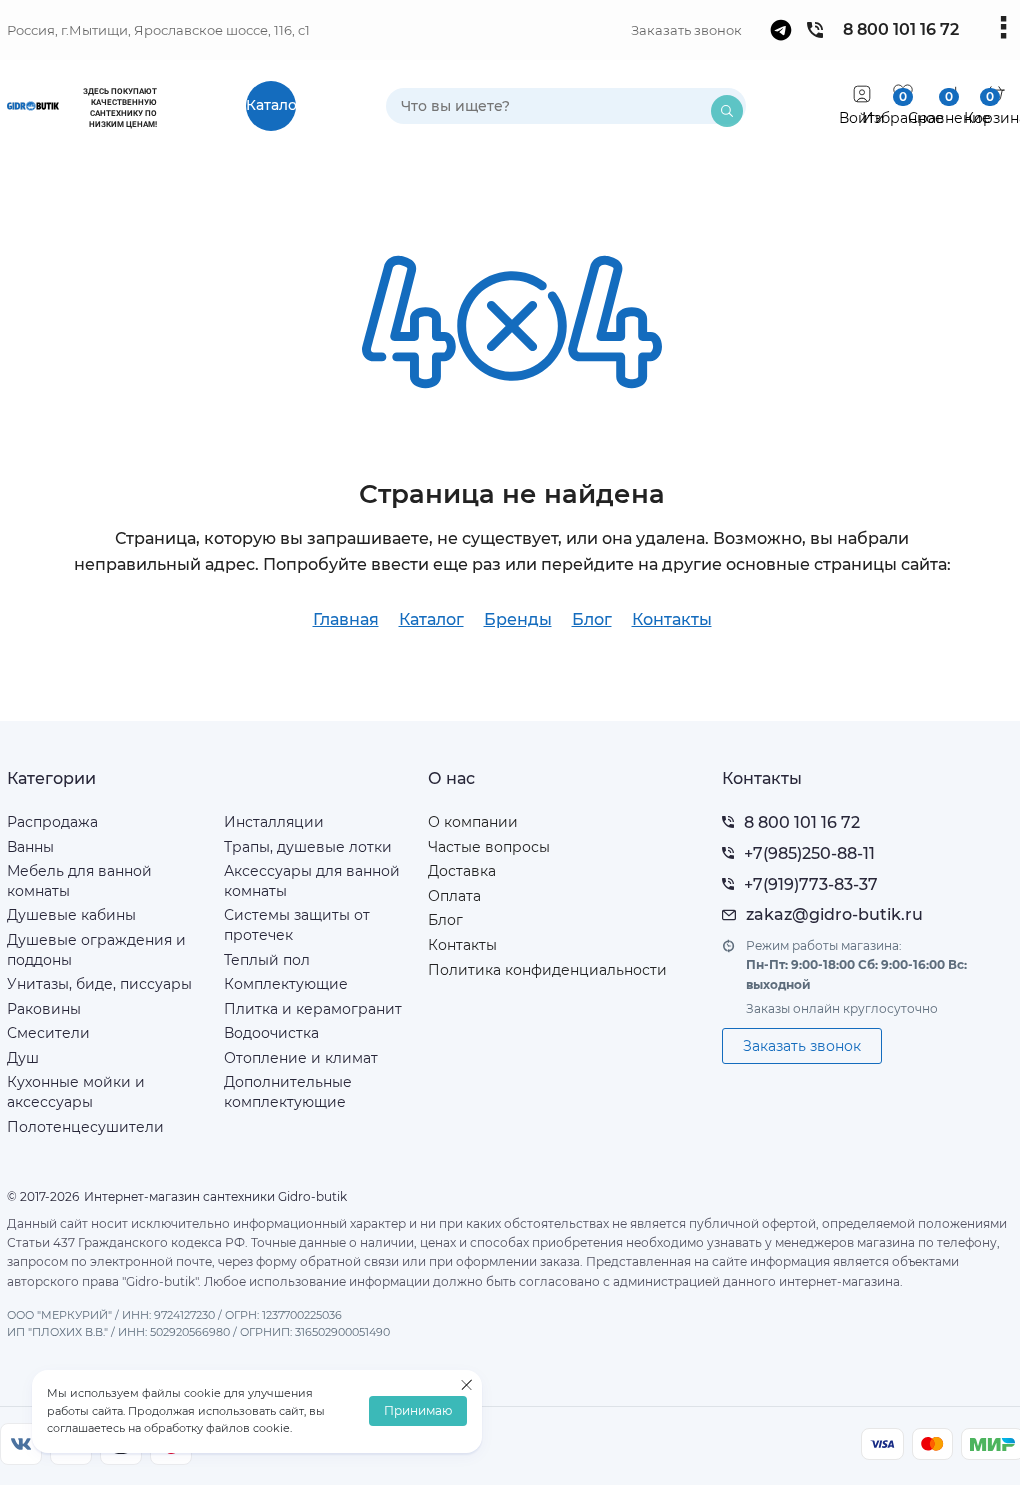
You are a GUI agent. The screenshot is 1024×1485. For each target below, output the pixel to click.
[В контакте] (21, 1444)
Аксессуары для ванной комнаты (312, 881)
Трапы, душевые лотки (308, 847)
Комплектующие (286, 984)
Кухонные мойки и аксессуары (76, 1092)
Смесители (48, 1033)
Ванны (30, 847)
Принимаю (418, 1411)
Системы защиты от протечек (297, 925)
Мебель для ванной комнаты (79, 881)
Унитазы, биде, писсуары (99, 984)
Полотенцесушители (85, 1127)
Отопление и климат (301, 1058)
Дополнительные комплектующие (288, 1092)
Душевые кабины (71, 915)
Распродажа (52, 822)
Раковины (44, 1009)
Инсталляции (274, 822)
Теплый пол (267, 960)
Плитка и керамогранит (313, 1009)
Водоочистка (271, 1033)
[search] (727, 111)
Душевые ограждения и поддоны (96, 950)
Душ (23, 1058)
